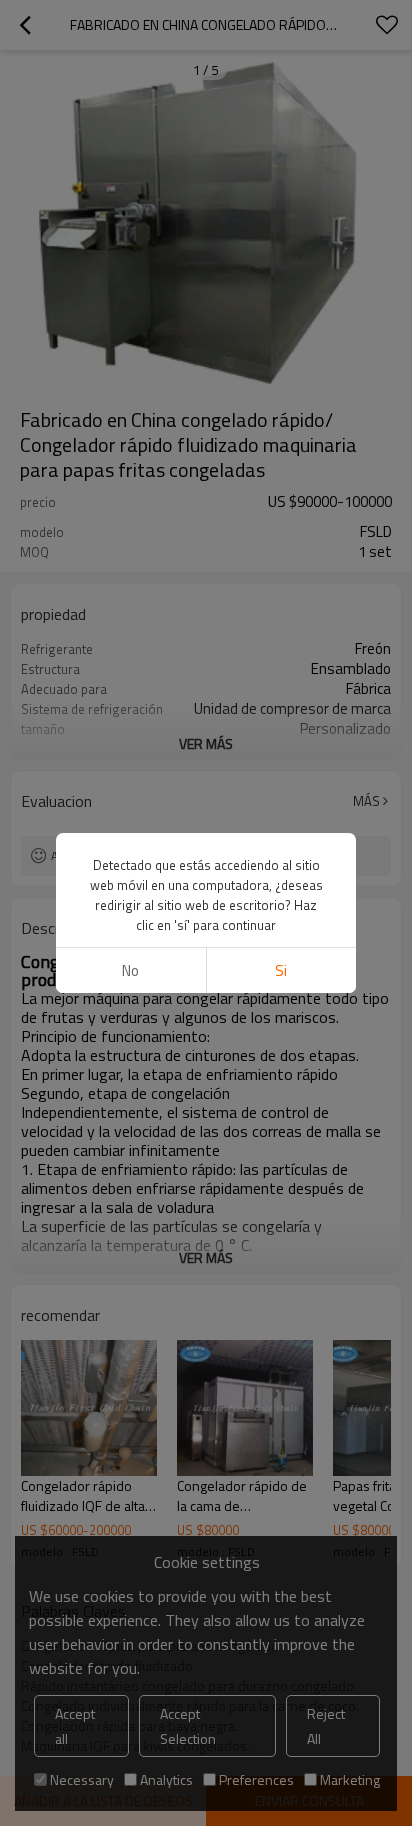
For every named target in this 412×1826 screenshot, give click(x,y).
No (130, 970)
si (281, 970)
